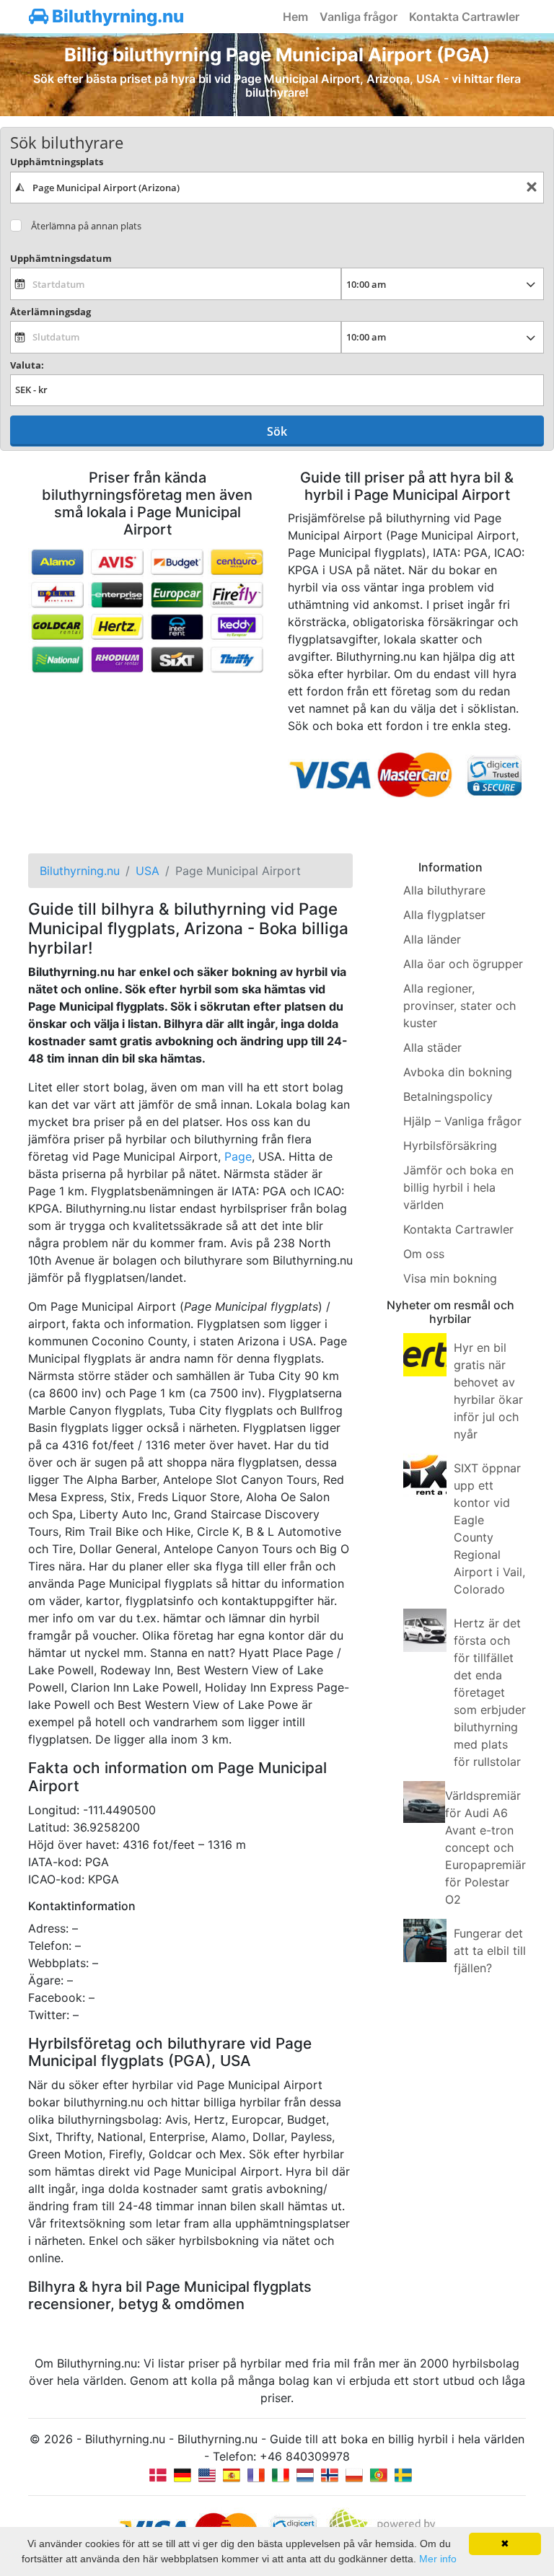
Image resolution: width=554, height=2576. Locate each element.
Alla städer (432, 1047)
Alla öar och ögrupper (463, 964)
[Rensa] (532, 188)
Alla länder (432, 939)
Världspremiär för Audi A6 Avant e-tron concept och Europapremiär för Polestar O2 (485, 1847)
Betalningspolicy (448, 1096)
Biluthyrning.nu (116, 16)
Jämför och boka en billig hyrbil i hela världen (458, 1187)
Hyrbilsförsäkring (450, 1146)
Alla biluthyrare (444, 890)
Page (238, 1156)
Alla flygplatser (444, 915)
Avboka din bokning (458, 1072)
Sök (277, 431)
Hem (295, 17)
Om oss (424, 1254)
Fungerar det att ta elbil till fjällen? (490, 1951)
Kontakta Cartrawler (464, 17)
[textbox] (277, 188)
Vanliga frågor (359, 17)
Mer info (438, 2559)
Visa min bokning (450, 1278)
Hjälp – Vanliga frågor (462, 1121)
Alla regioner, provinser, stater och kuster (460, 1006)
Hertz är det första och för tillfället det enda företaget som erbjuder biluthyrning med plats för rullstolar (490, 1692)
